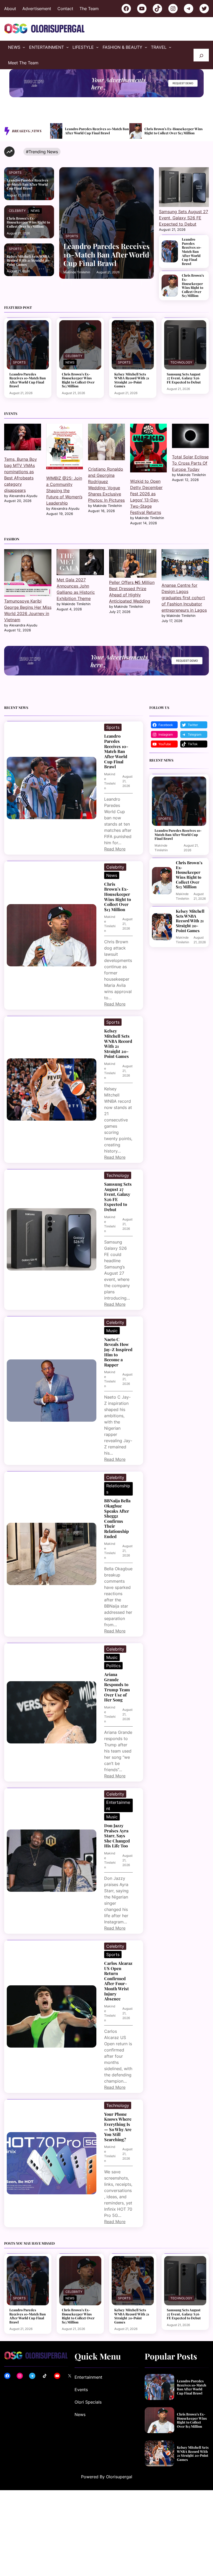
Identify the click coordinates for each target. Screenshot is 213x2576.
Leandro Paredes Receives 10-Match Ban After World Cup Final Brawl (27, 184)
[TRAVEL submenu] (170, 47)
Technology (181, 362)
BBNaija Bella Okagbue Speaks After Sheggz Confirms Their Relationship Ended (117, 1519)
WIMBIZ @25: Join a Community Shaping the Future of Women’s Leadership (64, 491)
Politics (113, 1666)
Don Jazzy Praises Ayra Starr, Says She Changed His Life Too (117, 1836)
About (10, 9)
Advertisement (37, 9)
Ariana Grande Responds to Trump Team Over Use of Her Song (117, 1687)
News (35, 211)
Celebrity (17, 211)
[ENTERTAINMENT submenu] (68, 47)
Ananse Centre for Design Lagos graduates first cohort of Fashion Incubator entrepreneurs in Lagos (184, 598)
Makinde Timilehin (77, 272)
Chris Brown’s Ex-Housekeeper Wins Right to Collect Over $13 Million (94, 131)
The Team (89, 9)
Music (112, 1331)
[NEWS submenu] (24, 47)
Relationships (118, 1489)
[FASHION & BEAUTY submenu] (146, 47)
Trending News (43, 152)
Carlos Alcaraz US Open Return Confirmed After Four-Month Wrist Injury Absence (118, 1981)
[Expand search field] (201, 55)
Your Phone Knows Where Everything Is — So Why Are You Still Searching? (118, 2127)
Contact (65, 9)
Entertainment (118, 1805)
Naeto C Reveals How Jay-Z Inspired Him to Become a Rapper (118, 1352)
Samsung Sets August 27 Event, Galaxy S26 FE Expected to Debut (184, 218)
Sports (15, 173)
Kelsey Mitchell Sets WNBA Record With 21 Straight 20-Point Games (176, 131)
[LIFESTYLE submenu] (97, 47)
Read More (115, 849)
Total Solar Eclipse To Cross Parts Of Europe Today (190, 463)
